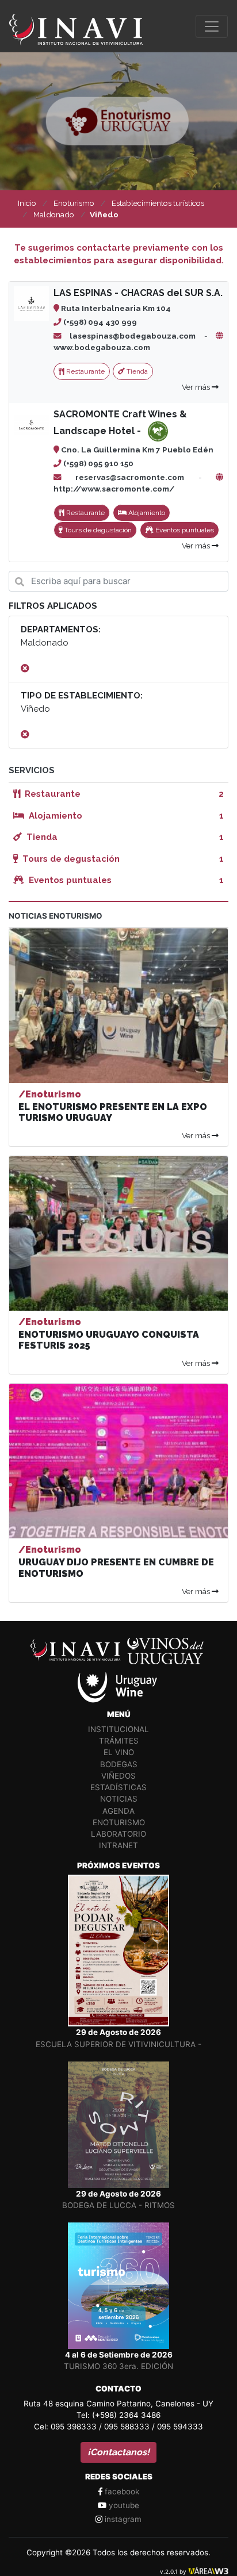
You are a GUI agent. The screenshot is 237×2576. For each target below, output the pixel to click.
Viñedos (118, 1776)
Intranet (118, 1845)
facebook (121, 2491)
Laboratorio (118, 1834)
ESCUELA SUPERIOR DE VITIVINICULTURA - (118, 2044)
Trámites (119, 1741)
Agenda (118, 1811)
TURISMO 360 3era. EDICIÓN (118, 2366)
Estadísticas (118, 1787)
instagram (122, 2519)
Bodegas (119, 1764)
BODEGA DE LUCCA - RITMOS (118, 2205)
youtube (123, 2505)
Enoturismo (119, 1822)
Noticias (119, 1799)
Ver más (197, 387)
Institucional (118, 1729)
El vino (119, 1752)
